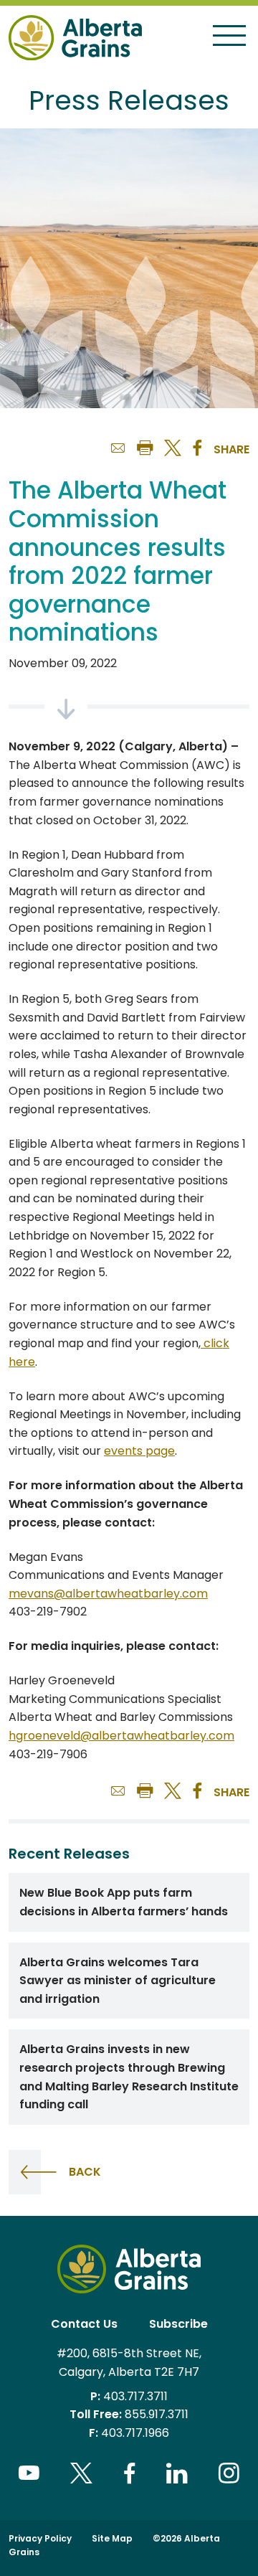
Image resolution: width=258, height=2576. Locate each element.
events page (139, 1451)
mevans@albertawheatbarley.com (108, 1594)
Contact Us (84, 2324)
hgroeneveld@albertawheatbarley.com (121, 1736)
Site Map (112, 2538)
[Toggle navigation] (229, 35)
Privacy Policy (40, 2538)
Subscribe (178, 2324)
